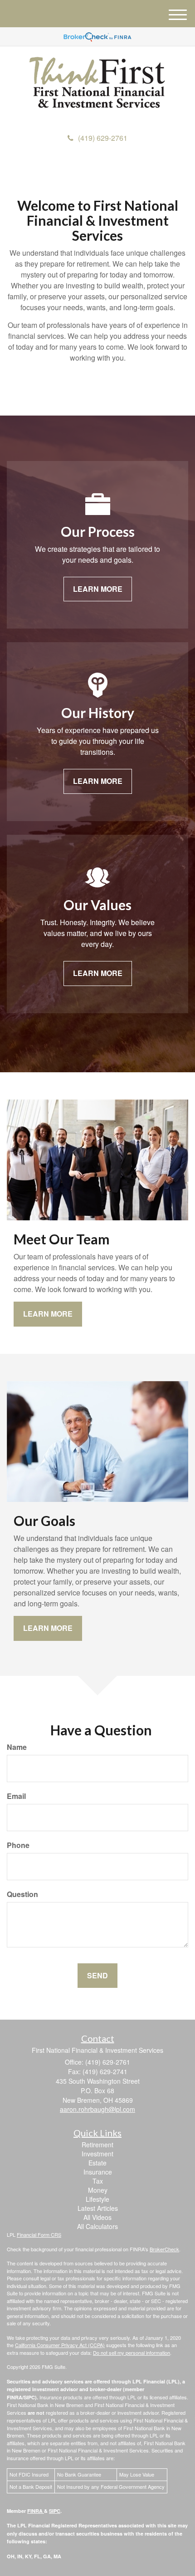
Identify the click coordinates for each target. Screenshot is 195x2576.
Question (22, 1894)
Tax (98, 2181)
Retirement (97, 2145)
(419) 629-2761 (103, 138)
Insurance (98, 2172)
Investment (97, 2154)
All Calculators (97, 2226)
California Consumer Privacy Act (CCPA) (60, 2345)
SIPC (55, 2511)
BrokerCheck (164, 2249)
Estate (97, 2163)
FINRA (36, 2511)
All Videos (97, 2217)
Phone (18, 1845)
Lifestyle (97, 2199)
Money (98, 2190)
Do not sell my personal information (132, 2353)
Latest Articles (98, 2208)
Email (16, 1796)
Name (17, 1747)
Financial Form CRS (39, 2234)
